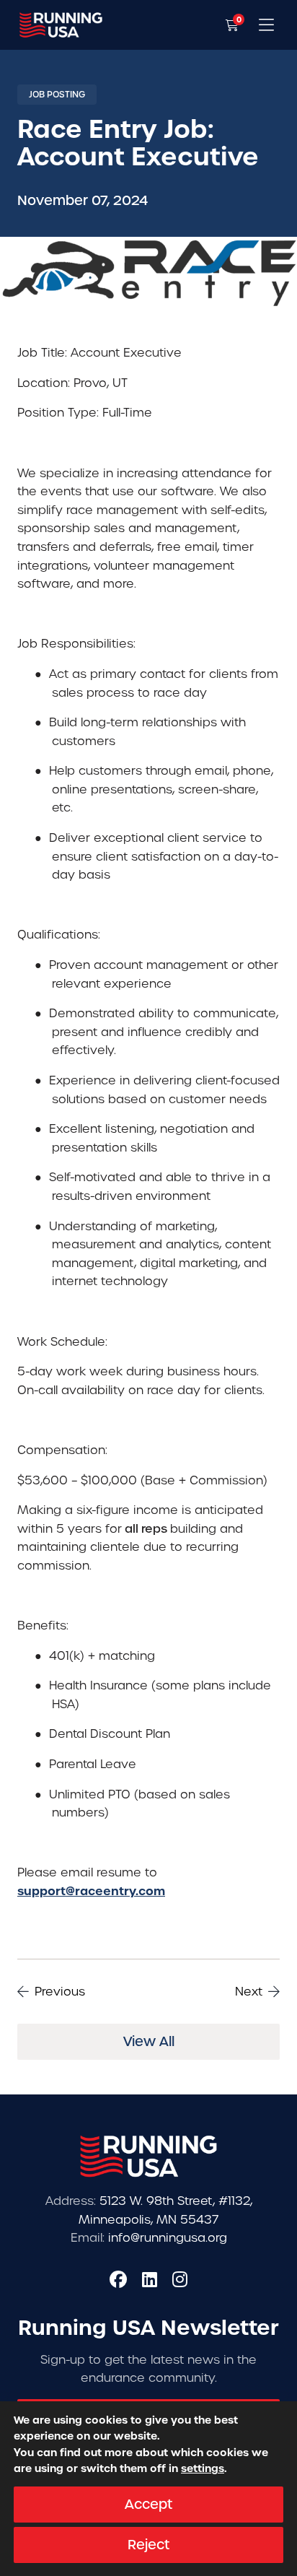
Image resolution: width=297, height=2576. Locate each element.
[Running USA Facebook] (118, 2279)
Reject (148, 2545)
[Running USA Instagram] (180, 2279)
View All (149, 2041)
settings (203, 2469)
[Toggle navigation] (266, 25)
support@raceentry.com (91, 1891)
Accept (148, 2504)
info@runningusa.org (168, 2238)
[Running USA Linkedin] (150, 2279)
